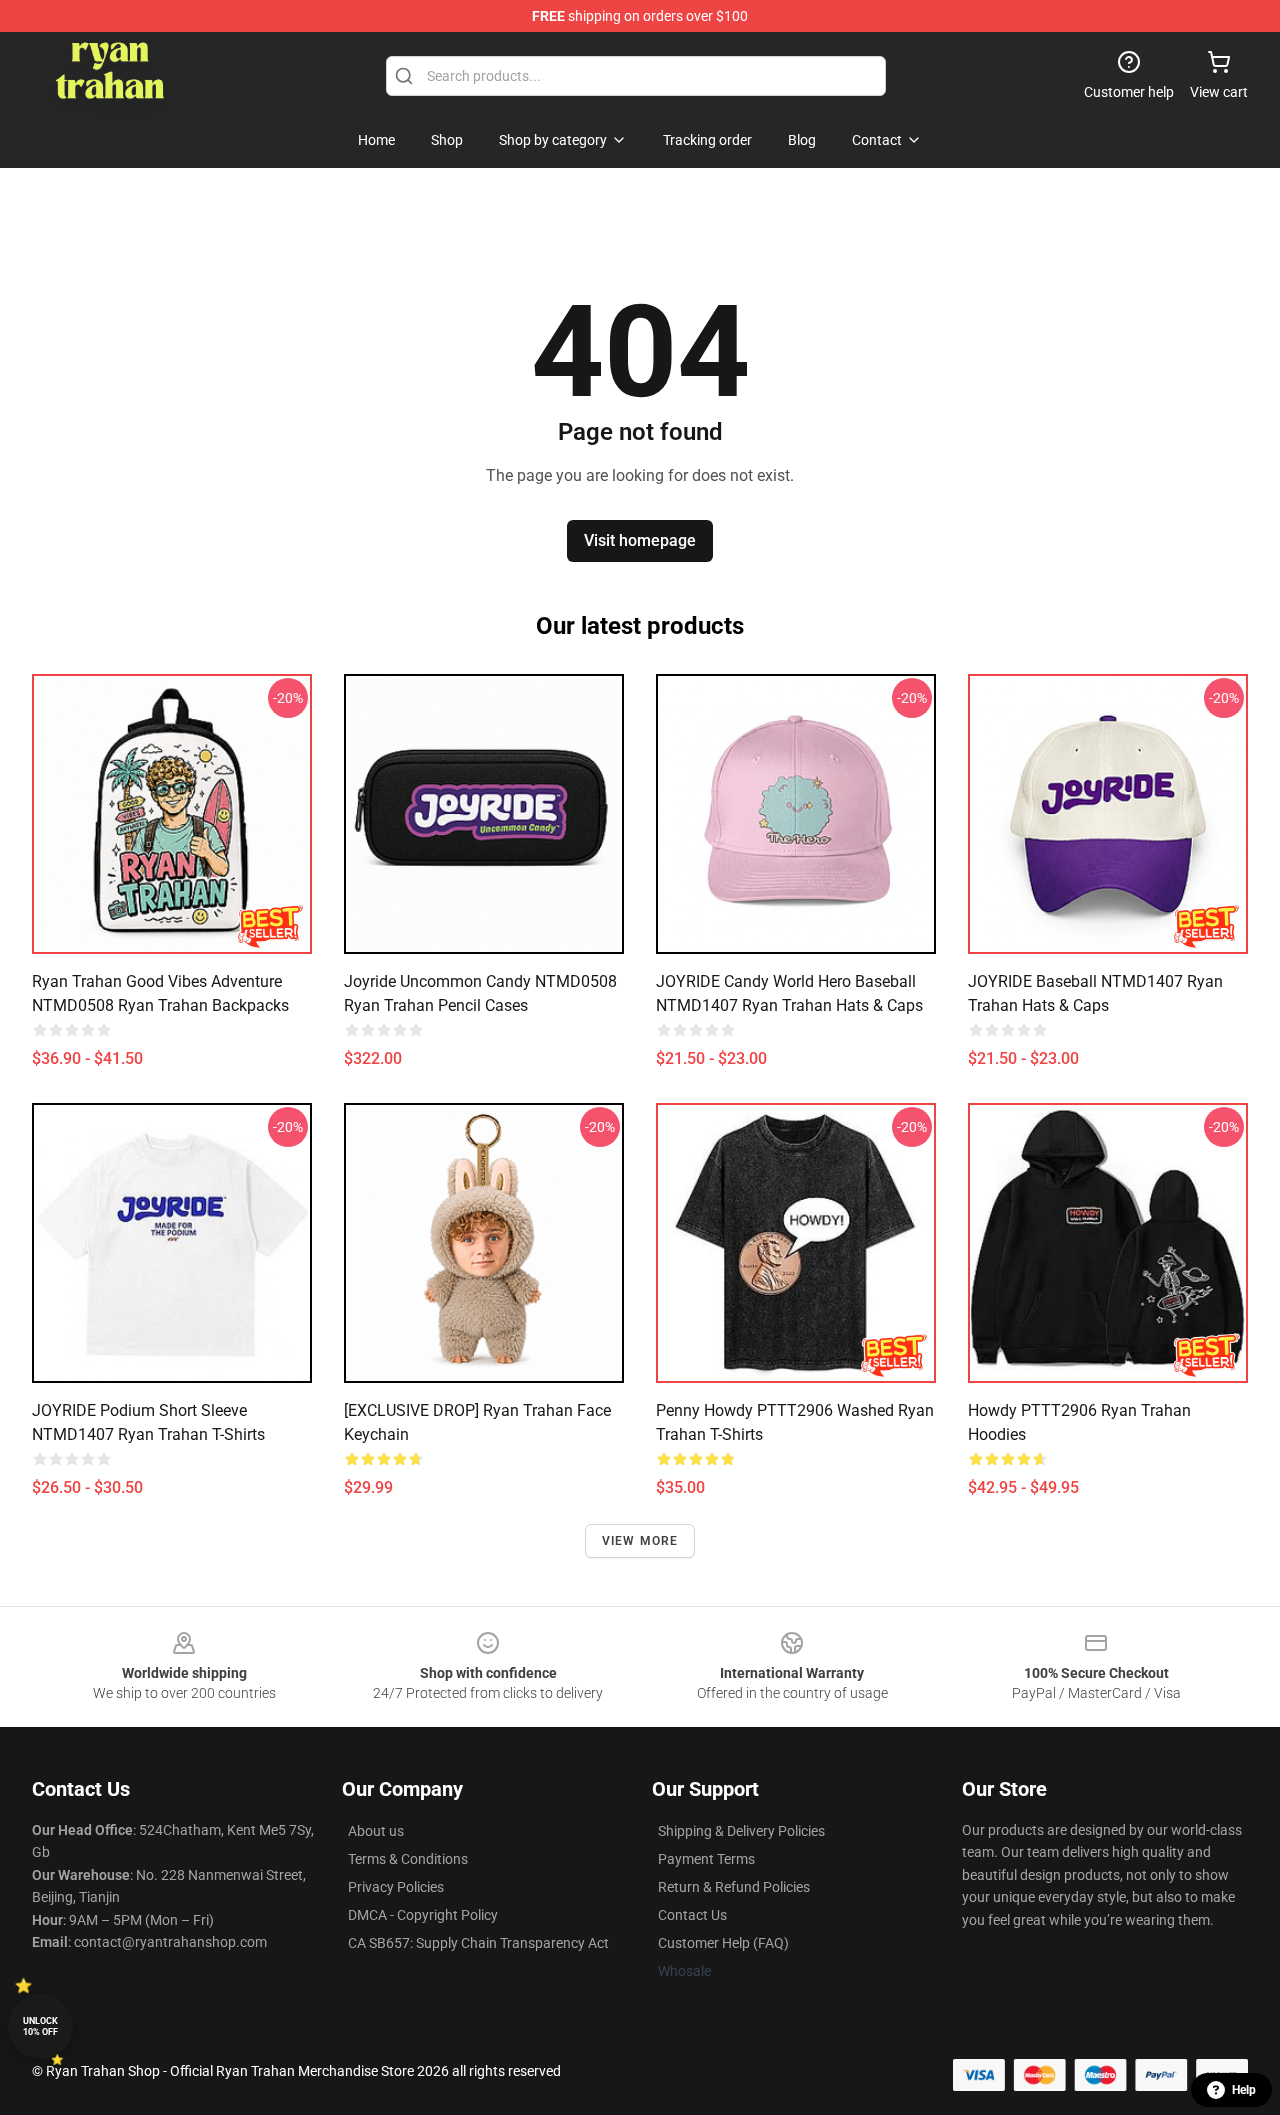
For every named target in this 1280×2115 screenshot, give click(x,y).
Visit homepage (640, 540)
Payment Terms (706, 1859)
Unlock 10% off (40, 2026)
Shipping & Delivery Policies (741, 1831)
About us (376, 1831)
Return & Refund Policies (734, 1887)
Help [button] (1244, 2090)
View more (640, 1541)
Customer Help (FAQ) (723, 1943)
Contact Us (692, 1915)
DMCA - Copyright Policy (423, 1915)
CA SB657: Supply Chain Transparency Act (478, 1943)
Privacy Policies (396, 1887)
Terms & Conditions (408, 1859)
